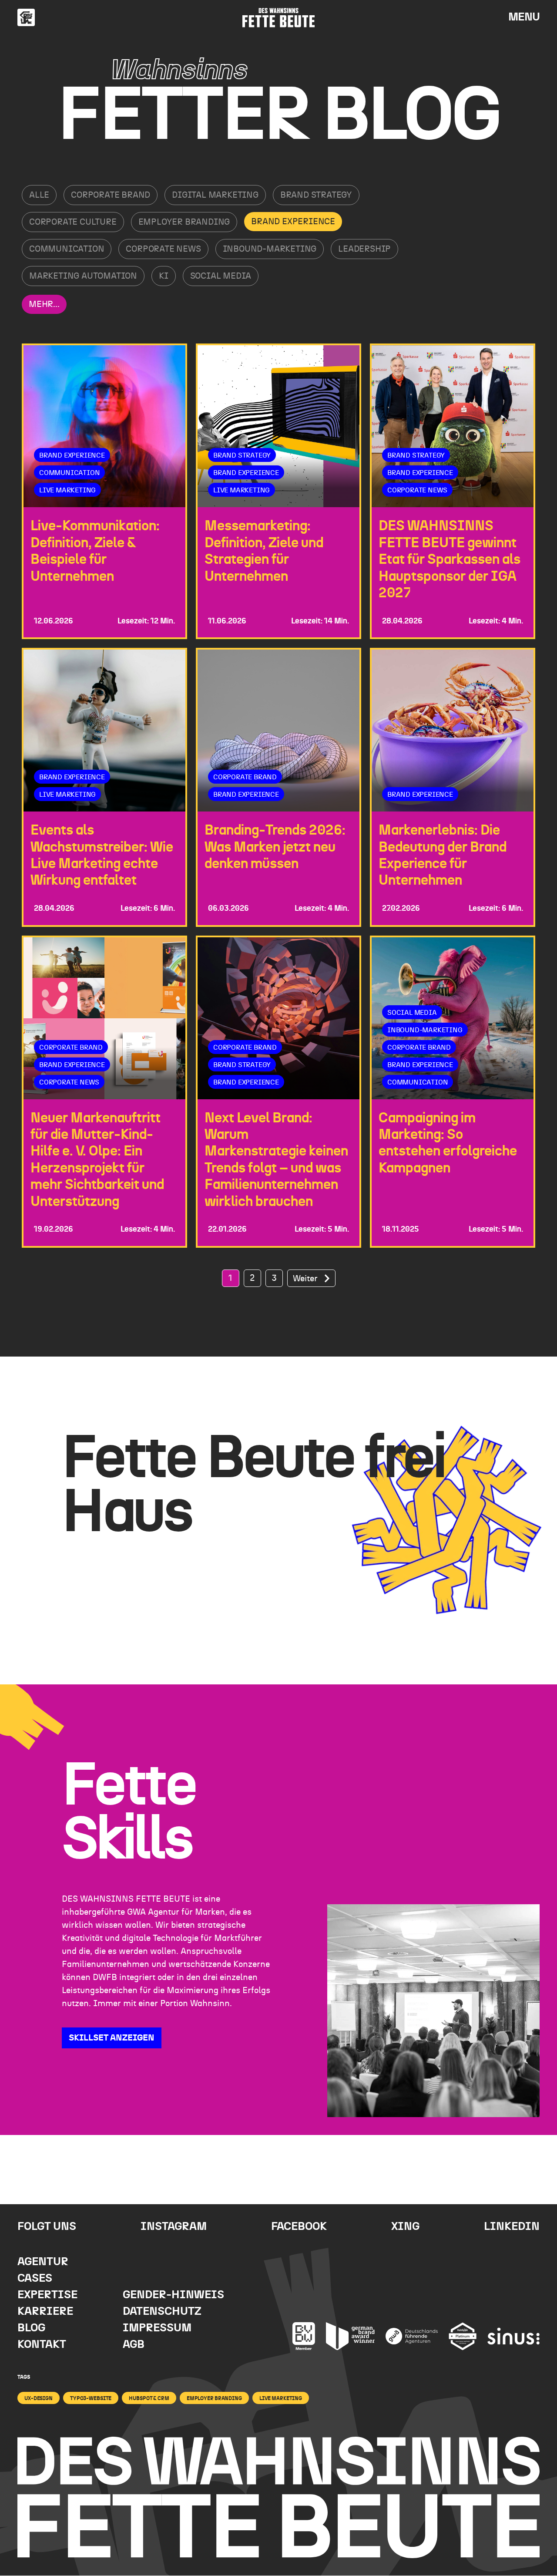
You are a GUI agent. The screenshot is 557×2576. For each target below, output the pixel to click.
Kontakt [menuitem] (42, 2345)
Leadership (364, 249)
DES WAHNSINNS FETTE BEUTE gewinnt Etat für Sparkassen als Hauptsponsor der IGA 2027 (450, 559)
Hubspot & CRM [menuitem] (149, 2398)
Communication (67, 249)
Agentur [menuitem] (43, 2262)
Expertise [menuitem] (47, 2295)
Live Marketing (67, 490)
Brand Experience (293, 222)
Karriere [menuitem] (45, 2312)
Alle (39, 195)
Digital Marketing (215, 195)
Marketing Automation (83, 276)
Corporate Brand (111, 195)
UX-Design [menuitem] (39, 2398)
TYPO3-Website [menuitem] (91, 2398)
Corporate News (163, 249)
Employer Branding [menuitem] (214, 2398)
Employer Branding (184, 222)
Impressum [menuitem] (157, 2328)
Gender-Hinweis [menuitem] (173, 2295)
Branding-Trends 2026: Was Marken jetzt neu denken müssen (275, 847)
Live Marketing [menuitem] (281, 2398)
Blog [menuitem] (31, 2328)
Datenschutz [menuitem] (162, 2312)
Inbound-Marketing (270, 249)
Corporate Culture (73, 222)
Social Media (221, 276)
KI (164, 276)
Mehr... (44, 304)
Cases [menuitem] (35, 2278)
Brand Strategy (316, 195)
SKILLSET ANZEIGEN (112, 2038)
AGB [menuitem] (134, 2345)
